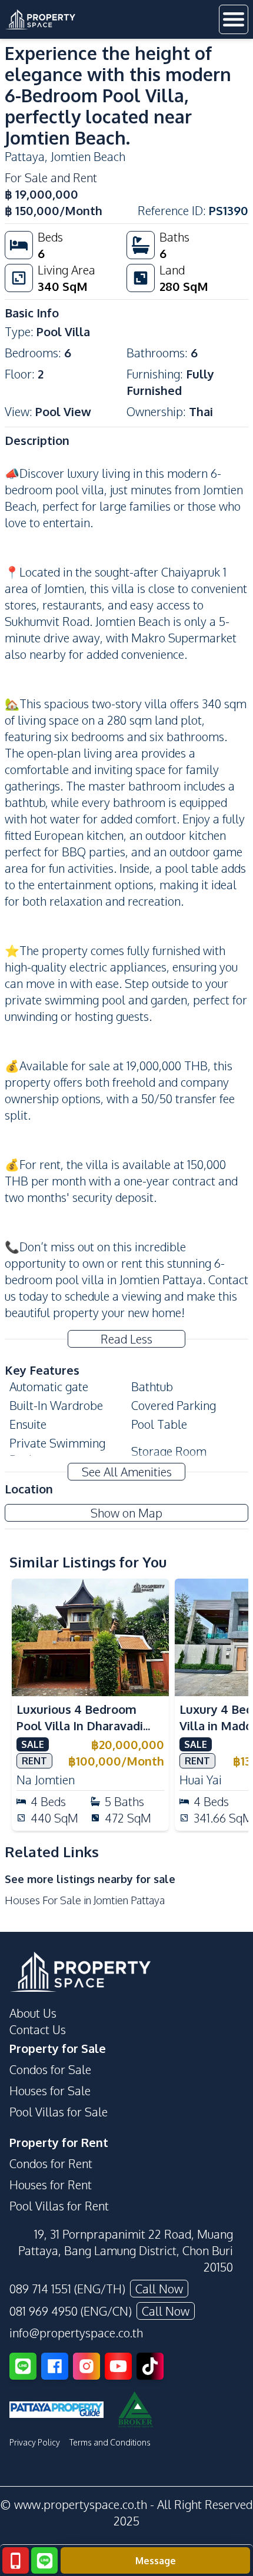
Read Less (126, 1339)
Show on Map (126, 1513)
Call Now (159, 2289)
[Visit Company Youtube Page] (118, 2366)
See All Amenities (127, 1472)
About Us (33, 2013)
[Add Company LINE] (23, 2366)
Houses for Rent (51, 2185)
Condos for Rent (51, 2163)
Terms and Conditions (110, 2442)
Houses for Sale (50, 2091)
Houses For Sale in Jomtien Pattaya (85, 1900)
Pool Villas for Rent (59, 2206)
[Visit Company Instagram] (86, 2366)
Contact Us (38, 2029)
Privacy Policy (35, 2442)
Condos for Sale (50, 2069)
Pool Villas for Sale (59, 2112)
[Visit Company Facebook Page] (55, 2366)
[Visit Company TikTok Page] (150, 2366)
